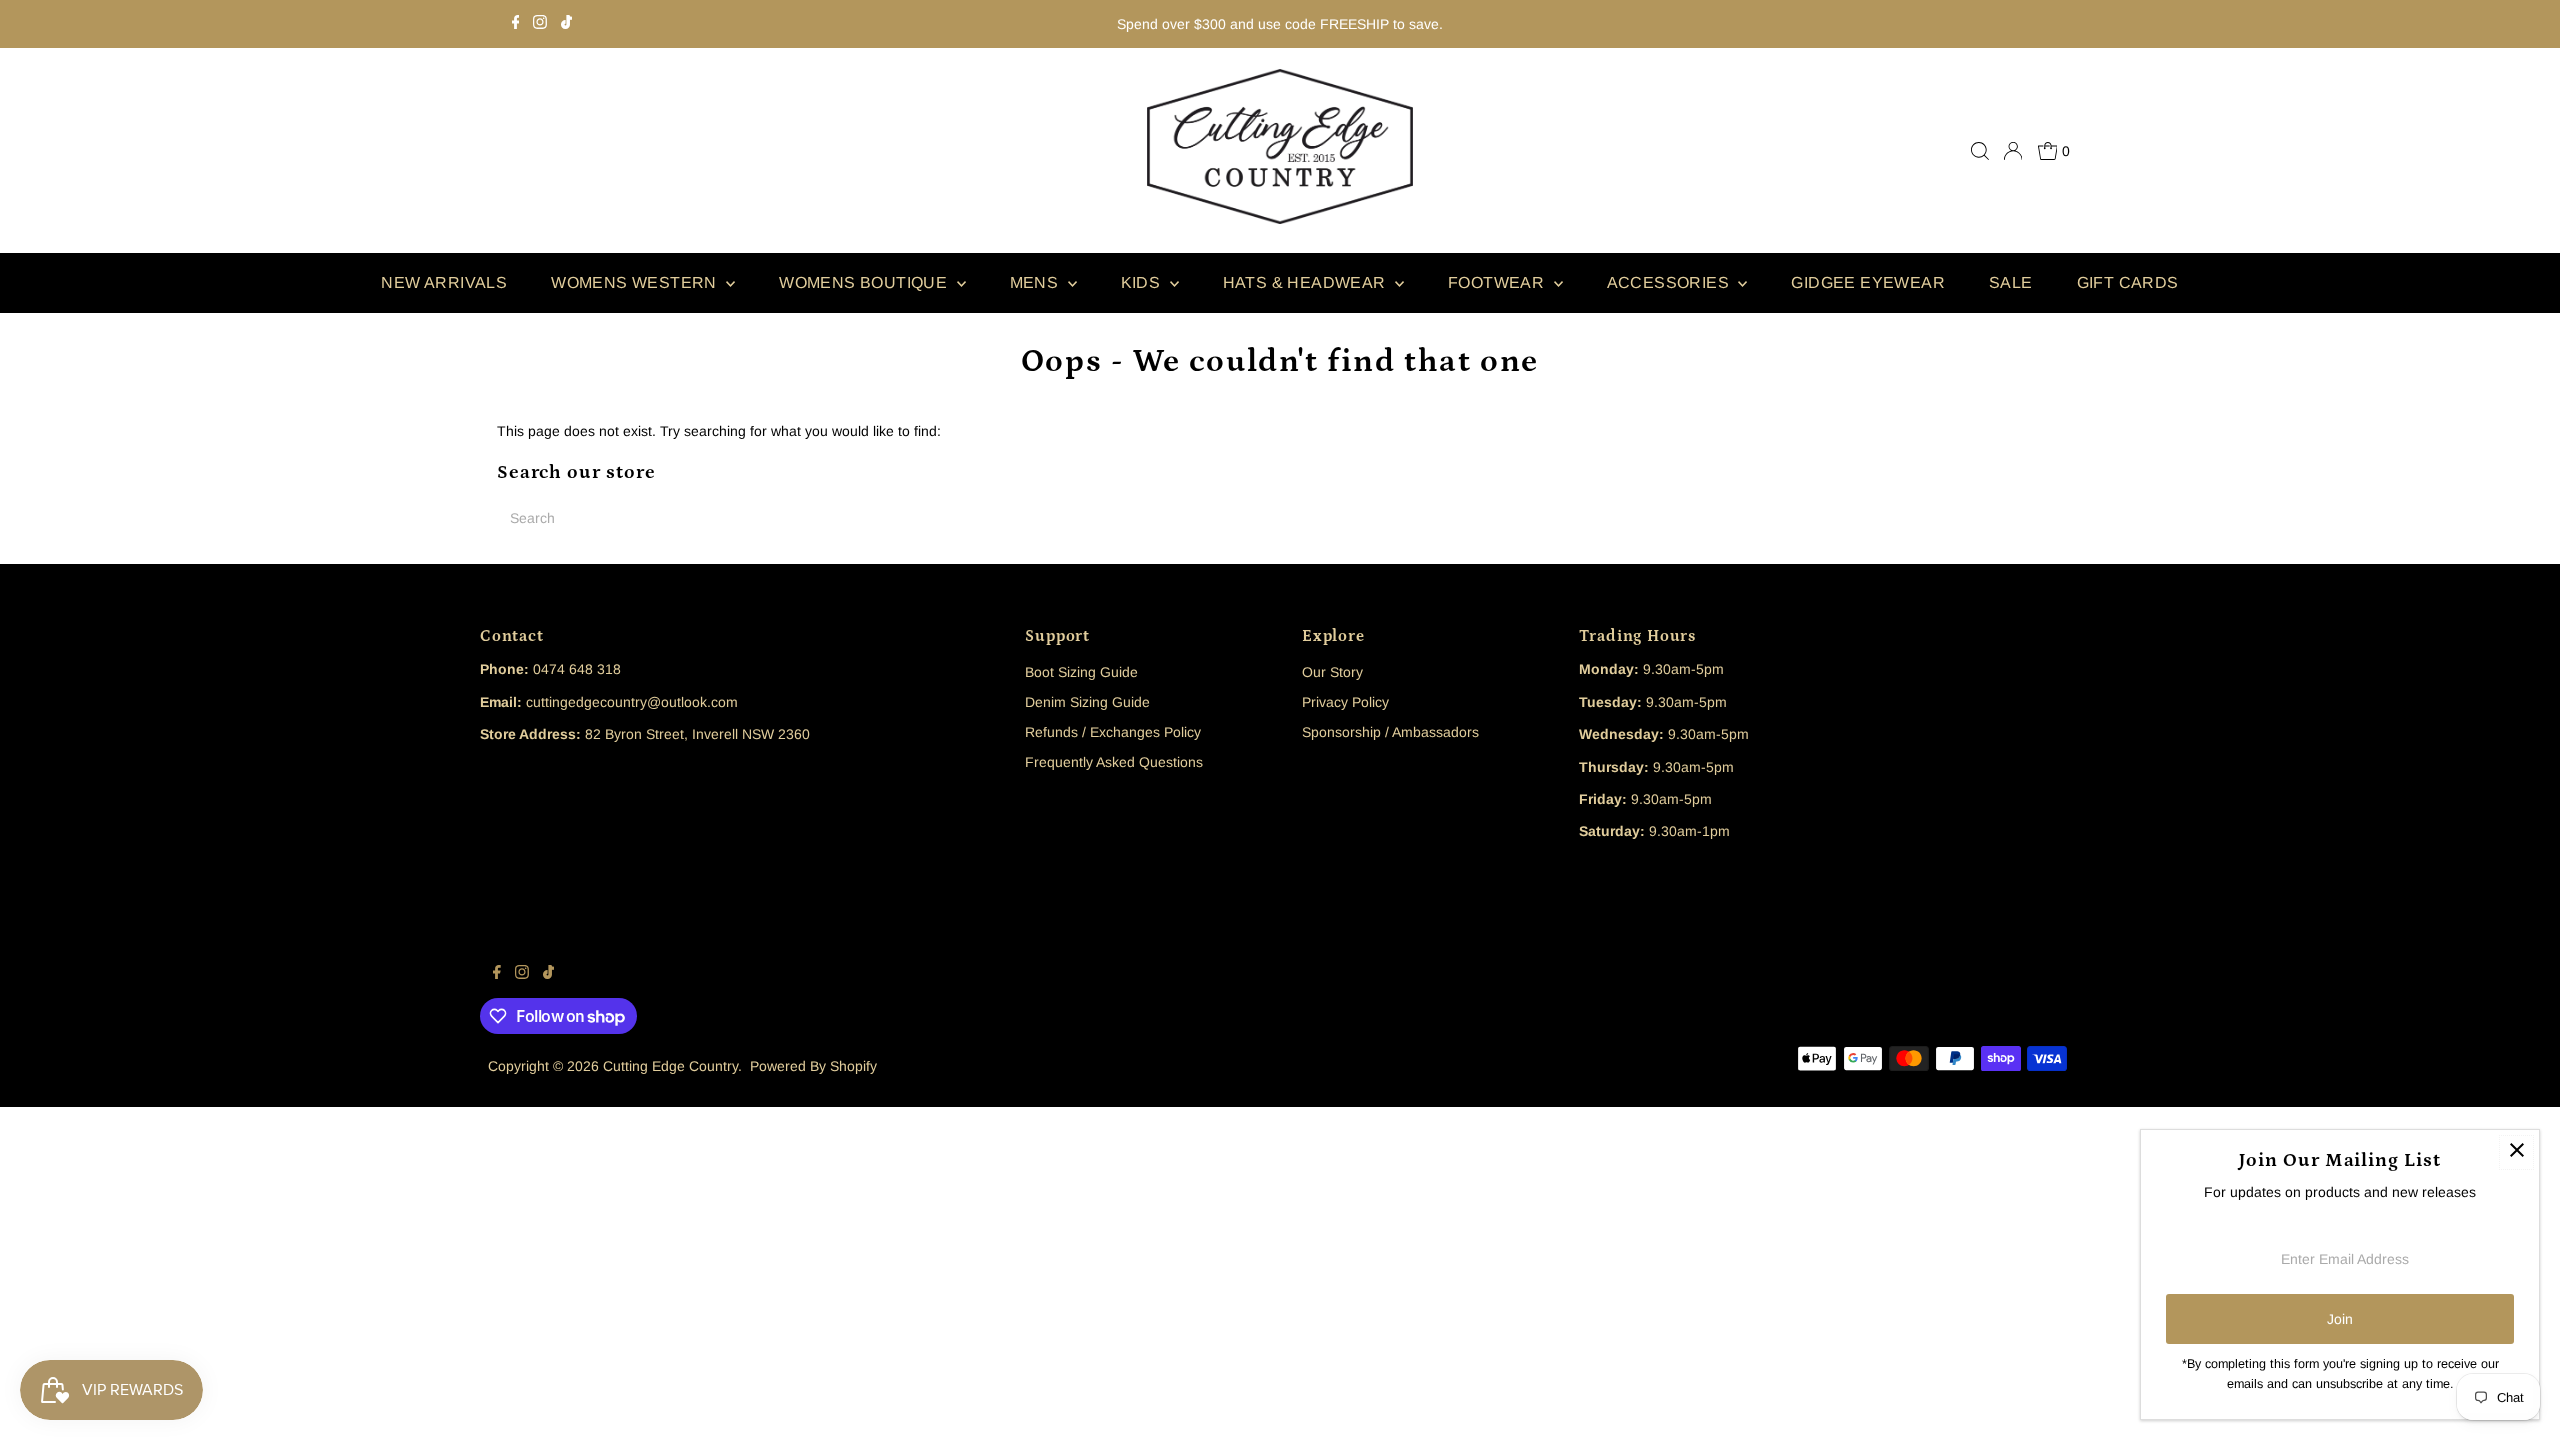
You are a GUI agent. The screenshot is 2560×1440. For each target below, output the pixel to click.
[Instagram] (540, 24)
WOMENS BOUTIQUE (865, 282)
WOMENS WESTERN (636, 282)
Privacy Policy (1345, 702)
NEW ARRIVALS (444, 282)
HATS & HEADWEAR (1306, 282)
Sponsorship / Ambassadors (1390, 732)
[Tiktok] (566, 24)
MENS (1036, 282)
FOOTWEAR (1498, 282)
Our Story (1332, 672)
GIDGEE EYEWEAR (1868, 282)
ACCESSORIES (1670, 282)
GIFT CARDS (2128, 282)
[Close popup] (2516, 1152)
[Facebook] (516, 24)
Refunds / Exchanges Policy (1113, 732)
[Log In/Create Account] (2013, 151)
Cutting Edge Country (670, 1066)
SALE (2011, 282)
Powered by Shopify (813, 1066)
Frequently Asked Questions (1114, 762)
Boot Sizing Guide (1081, 672)
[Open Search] (1980, 151)
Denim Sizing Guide (1087, 702)
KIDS (1143, 282)
